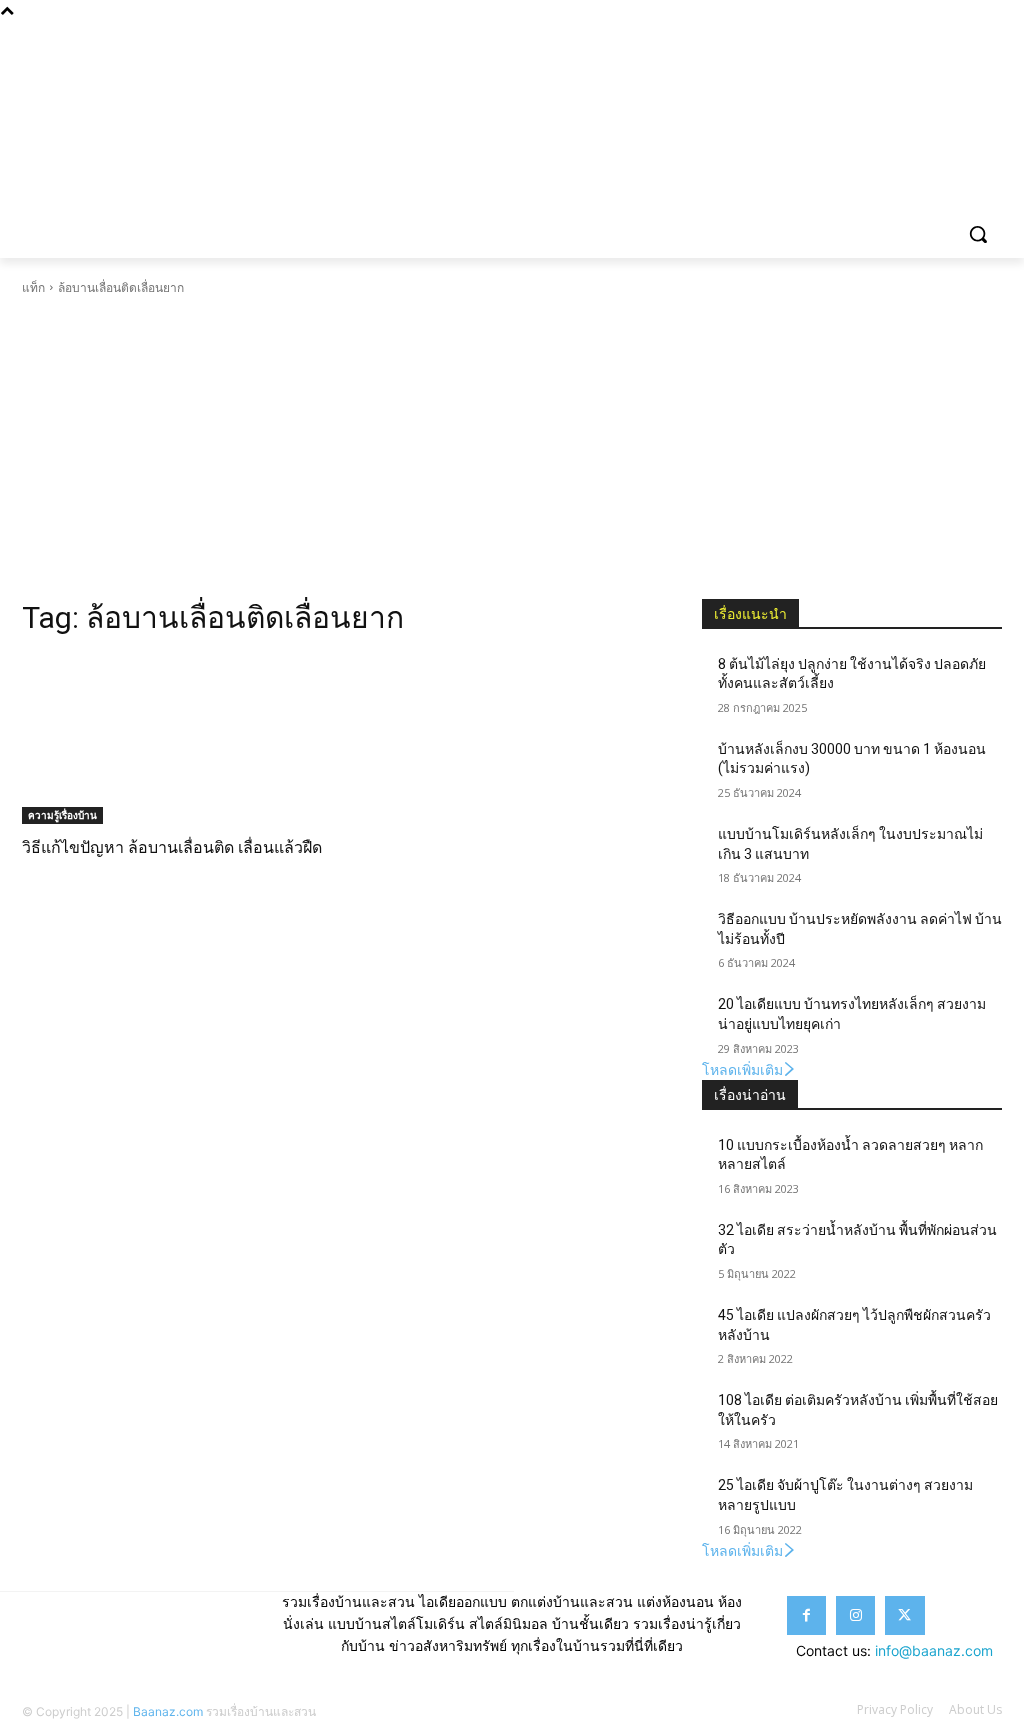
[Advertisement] (512, 448)
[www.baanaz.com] (139, 106)
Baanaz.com (168, 1711)
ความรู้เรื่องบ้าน (62, 815)
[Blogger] (879, 35)
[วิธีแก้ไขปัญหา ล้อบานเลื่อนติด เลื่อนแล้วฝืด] (172, 740)
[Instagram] (935, 35)
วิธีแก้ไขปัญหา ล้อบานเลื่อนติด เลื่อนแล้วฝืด (172, 847)
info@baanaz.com (934, 1650)
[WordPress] (990, 35)
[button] (978, 234)
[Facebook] (907, 35)
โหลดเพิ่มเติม (742, 1069)
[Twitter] (962, 35)
